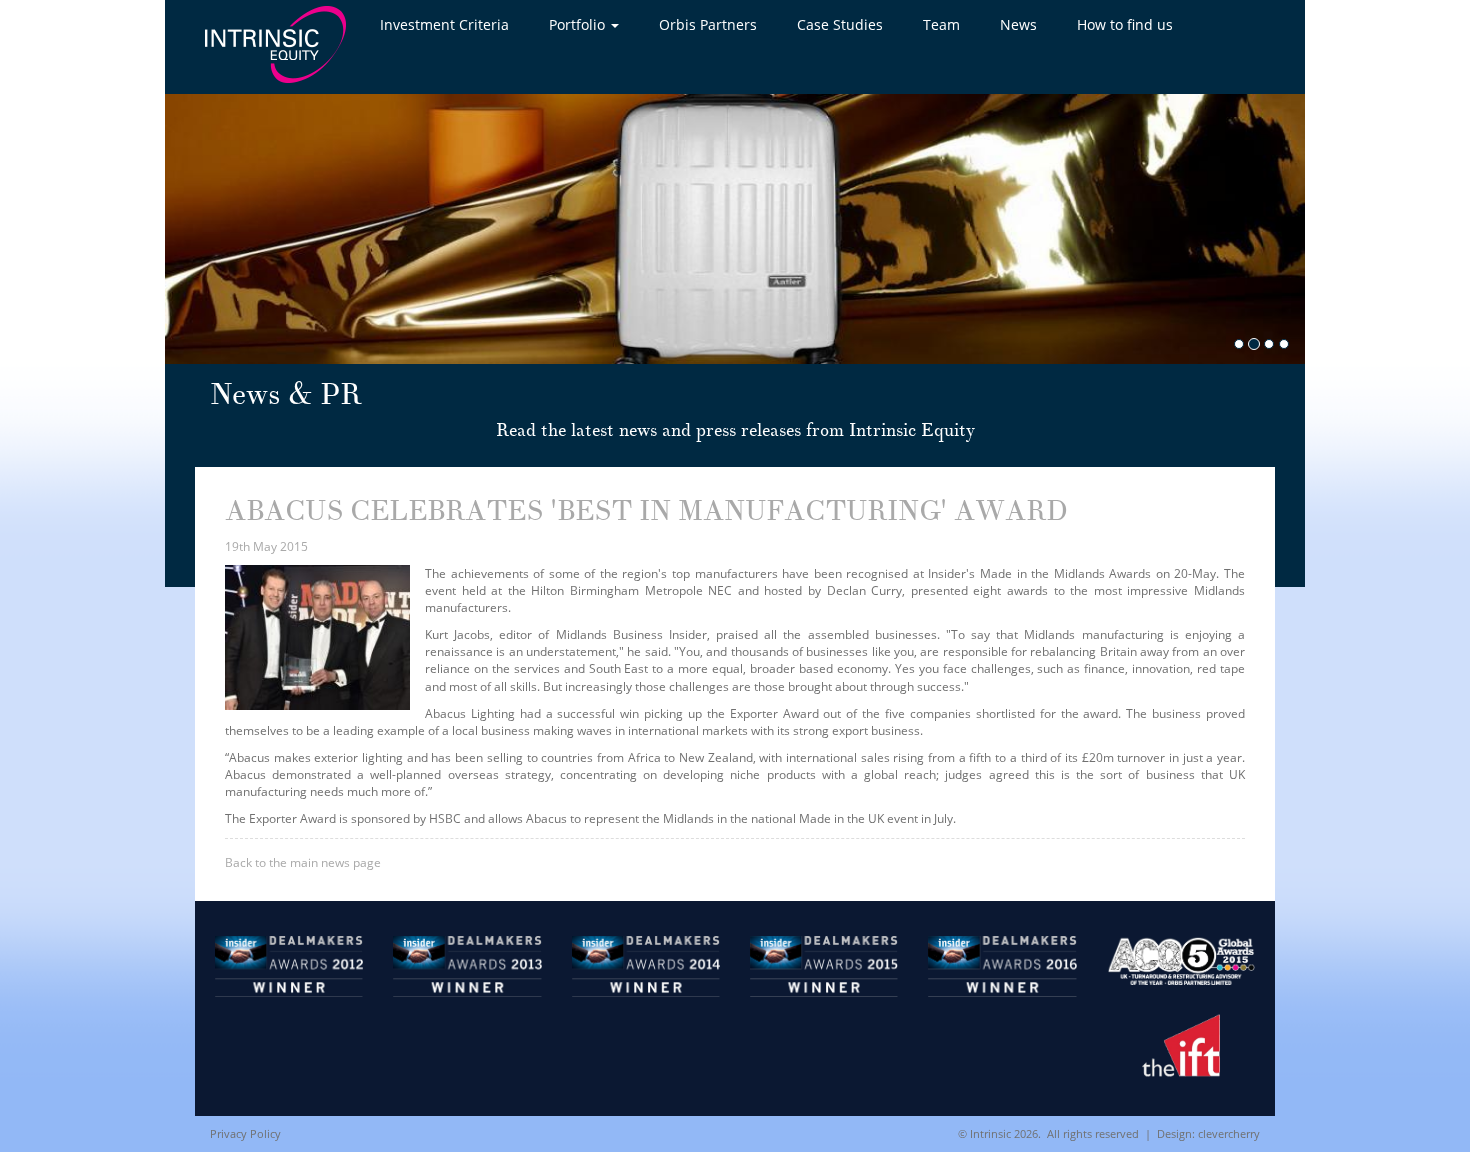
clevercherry (1229, 1133)
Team (941, 24)
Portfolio (579, 24)
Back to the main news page (303, 862)
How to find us (1125, 24)
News (1018, 24)
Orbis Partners (708, 24)
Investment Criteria (444, 24)
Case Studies (840, 24)
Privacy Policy (245, 1133)
